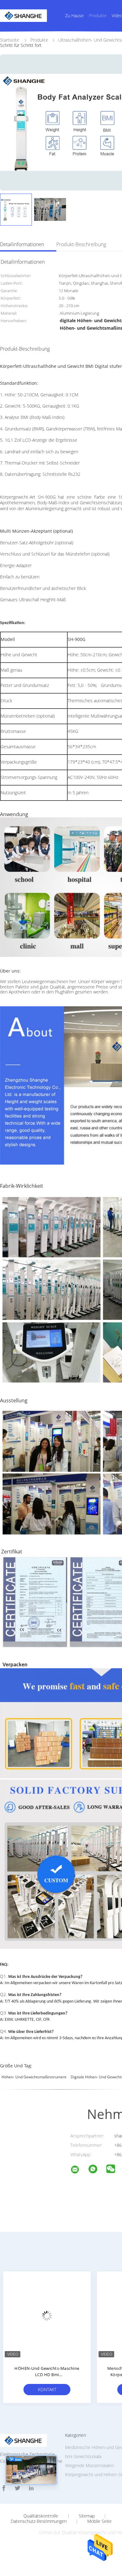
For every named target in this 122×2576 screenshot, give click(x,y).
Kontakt (47, 2389)
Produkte (98, 15)
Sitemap (87, 2516)
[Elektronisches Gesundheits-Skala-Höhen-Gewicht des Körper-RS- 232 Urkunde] (47, 2315)
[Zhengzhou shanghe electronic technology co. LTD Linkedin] (31, 2488)
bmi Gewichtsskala (83, 2456)
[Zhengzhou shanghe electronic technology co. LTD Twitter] (18, 2488)
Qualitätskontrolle (41, 2516)
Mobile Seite (99, 2521)
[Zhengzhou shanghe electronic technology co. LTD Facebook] (4, 2488)
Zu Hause (74, 15)
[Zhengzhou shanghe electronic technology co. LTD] (79, 2170)
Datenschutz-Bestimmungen (39, 2521)
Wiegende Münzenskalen (89, 2465)
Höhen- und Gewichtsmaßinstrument (34, 2077)
